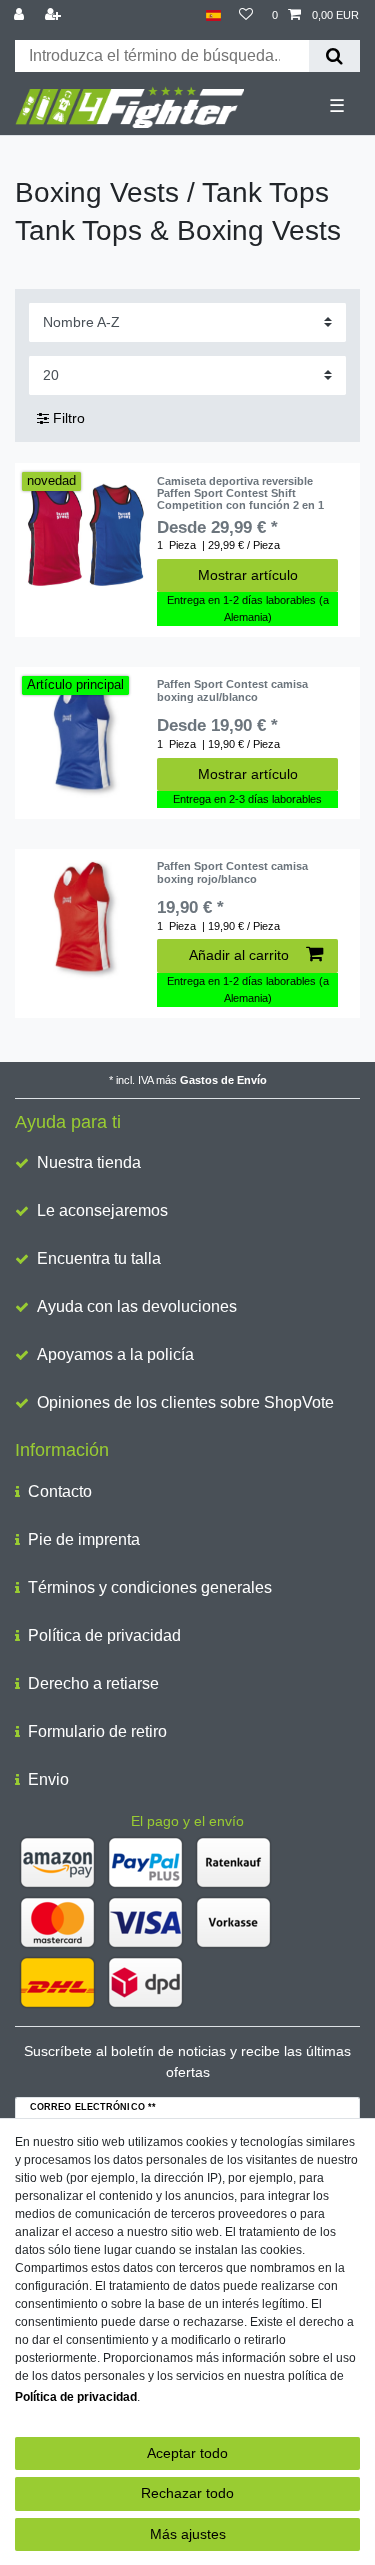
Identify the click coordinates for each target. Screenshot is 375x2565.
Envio (48, 1779)
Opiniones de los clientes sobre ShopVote (185, 1402)
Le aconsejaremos (102, 1210)
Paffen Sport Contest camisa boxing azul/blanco (232, 690)
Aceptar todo (187, 2453)
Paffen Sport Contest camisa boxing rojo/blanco (232, 872)
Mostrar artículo (248, 575)
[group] (86, 535)
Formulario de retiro (97, 1731)
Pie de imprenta (84, 1539)
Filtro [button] (69, 418)
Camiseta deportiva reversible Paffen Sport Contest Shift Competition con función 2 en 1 (240, 493)
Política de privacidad (104, 1635)
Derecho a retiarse (93, 1683)
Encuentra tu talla (99, 1258)
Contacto (60, 1491)
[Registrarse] (55, 15)
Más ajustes (188, 2534)
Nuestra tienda (89, 1162)
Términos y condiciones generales (150, 1587)
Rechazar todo (187, 2493)
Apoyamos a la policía (115, 1354)
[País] (213, 15)
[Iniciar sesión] (21, 15)
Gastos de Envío (223, 1080)
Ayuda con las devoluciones (137, 1306)
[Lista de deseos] (246, 15)
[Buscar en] (334, 56)
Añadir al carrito (239, 955)
